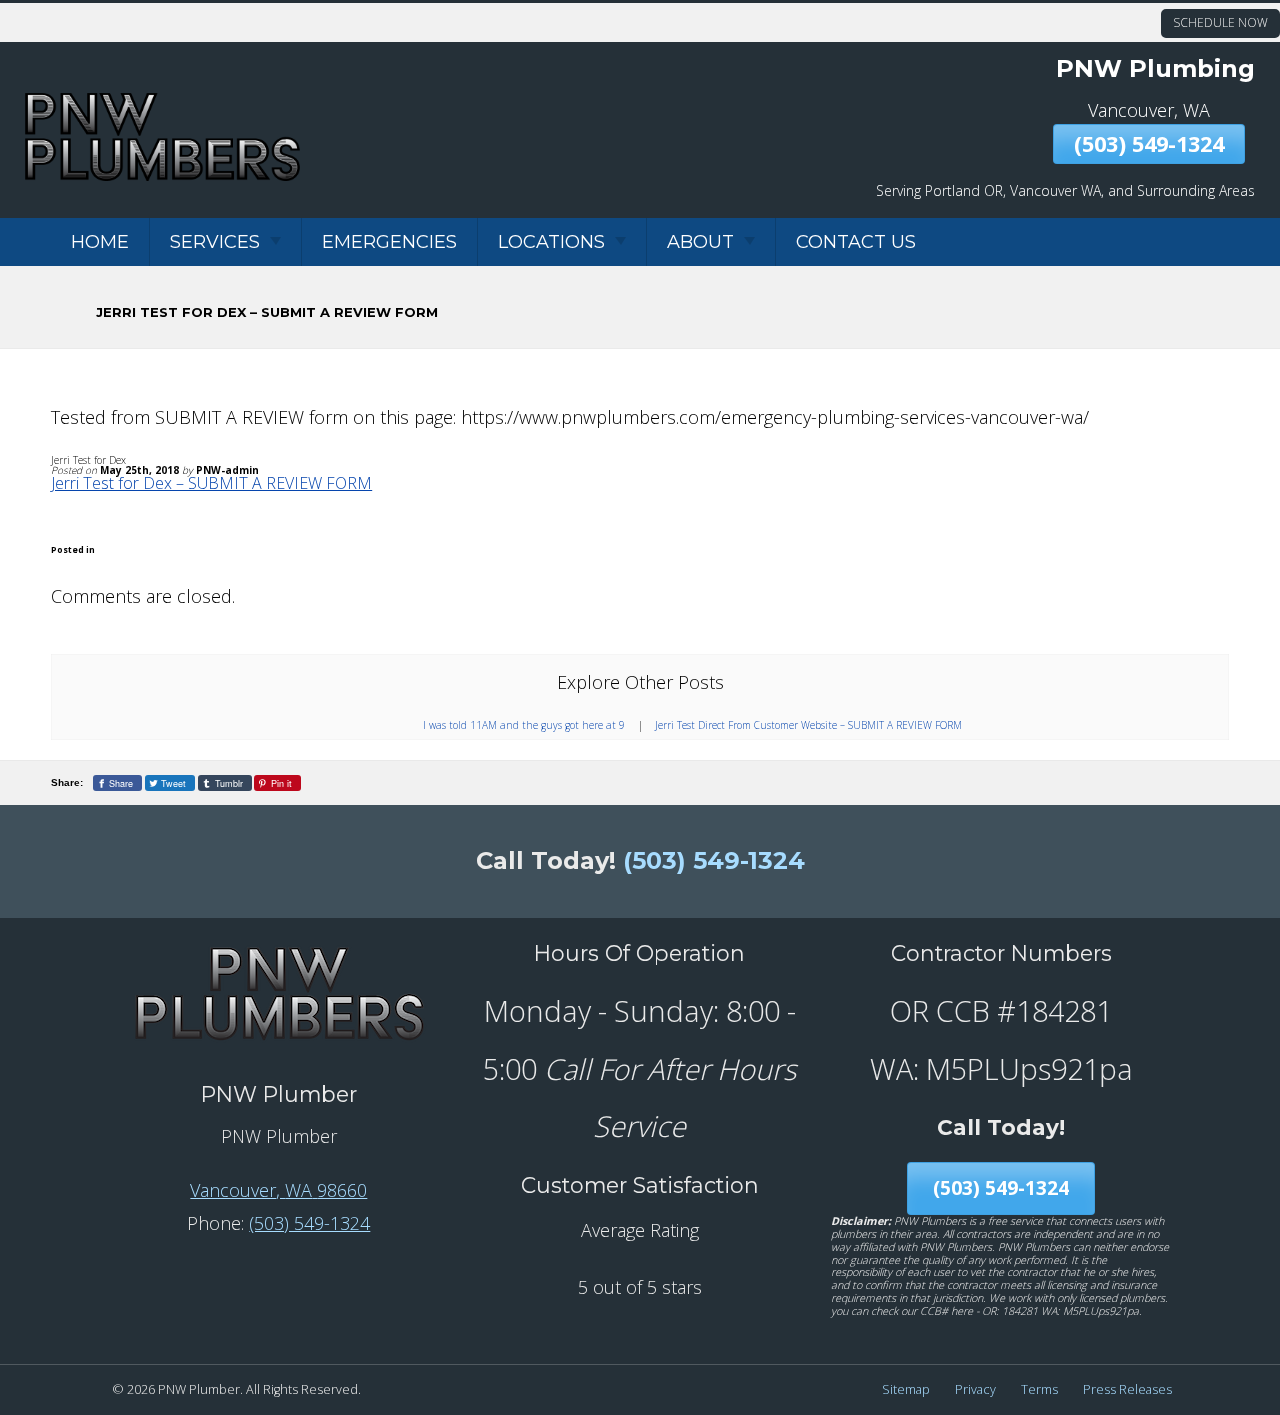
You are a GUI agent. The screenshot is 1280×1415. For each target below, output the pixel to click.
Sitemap (906, 1389)
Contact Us (856, 242)
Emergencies (389, 242)
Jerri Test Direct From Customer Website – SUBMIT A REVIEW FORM (808, 725)
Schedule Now (1220, 22)
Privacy (975, 1389)
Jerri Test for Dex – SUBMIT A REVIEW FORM (211, 483)
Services (215, 242)
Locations (551, 242)
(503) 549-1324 (1149, 143)
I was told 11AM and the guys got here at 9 (524, 725)
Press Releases (1127, 1389)
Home (100, 242)
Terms (1039, 1389)
